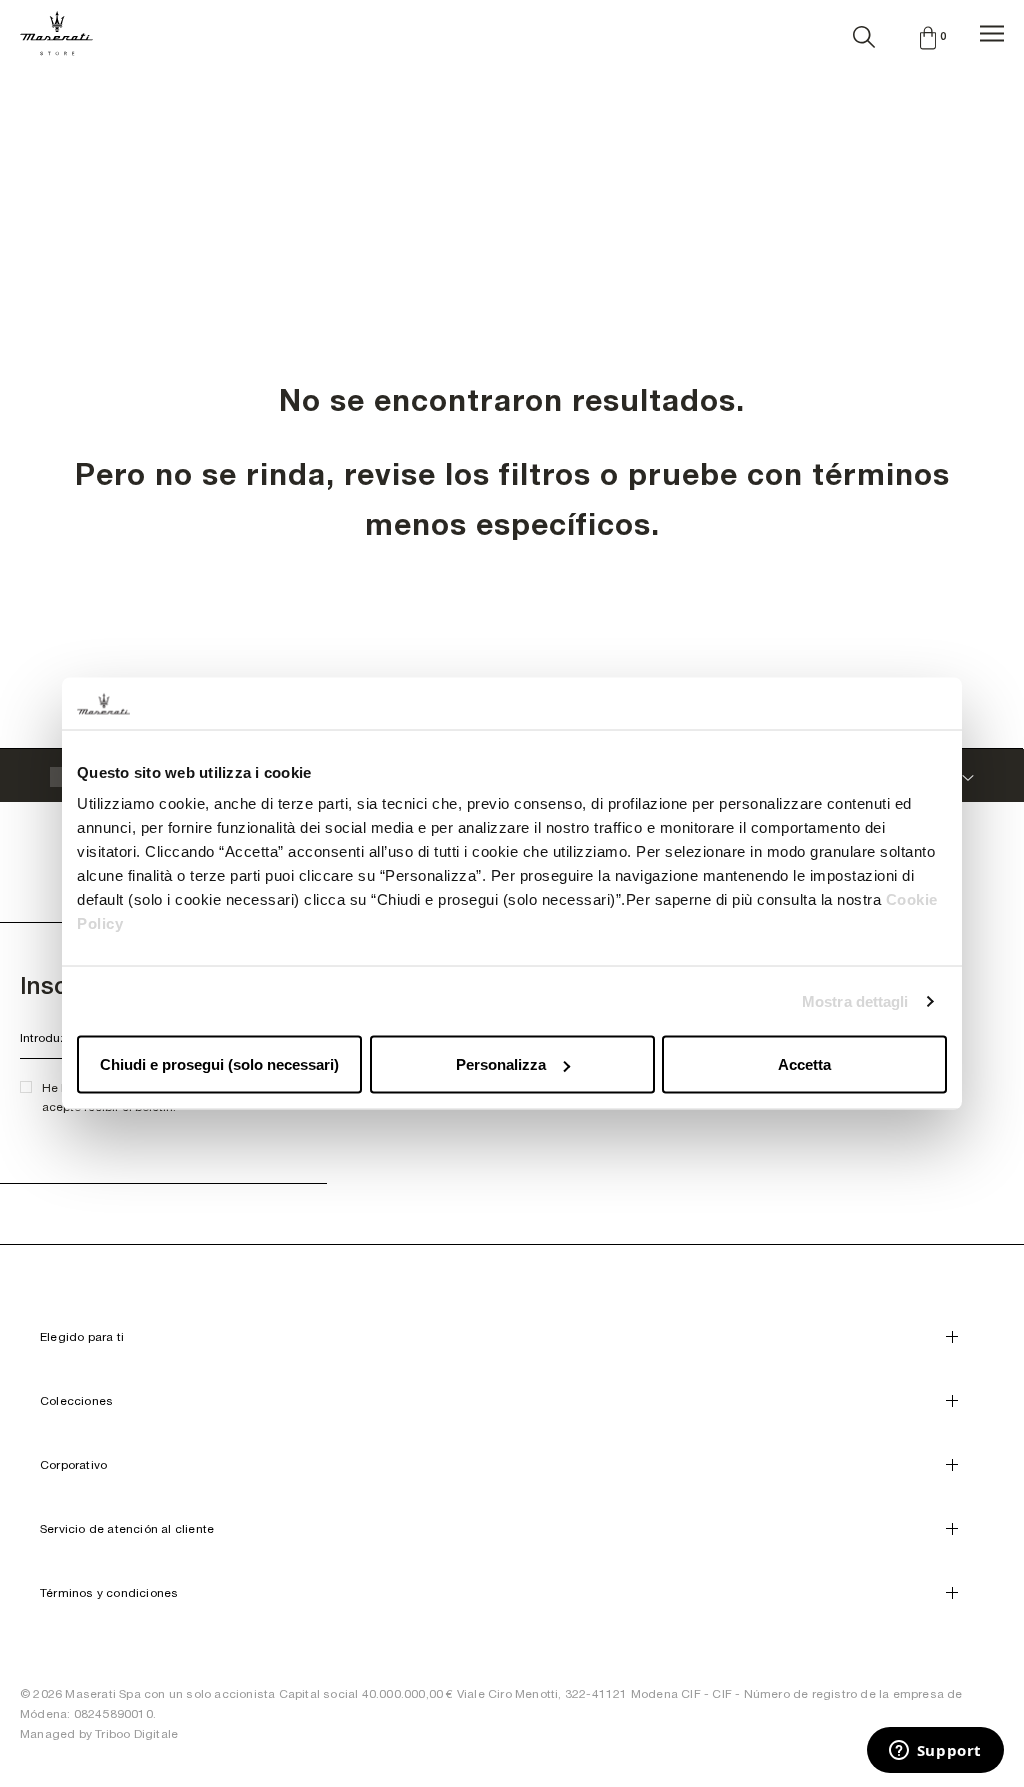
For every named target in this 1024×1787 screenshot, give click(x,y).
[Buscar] (864, 33)
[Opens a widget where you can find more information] (935, 1752)
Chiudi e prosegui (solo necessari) (219, 1064)
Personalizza (501, 1064)
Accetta (804, 1064)
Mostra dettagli (855, 1000)
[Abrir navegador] (992, 33)
